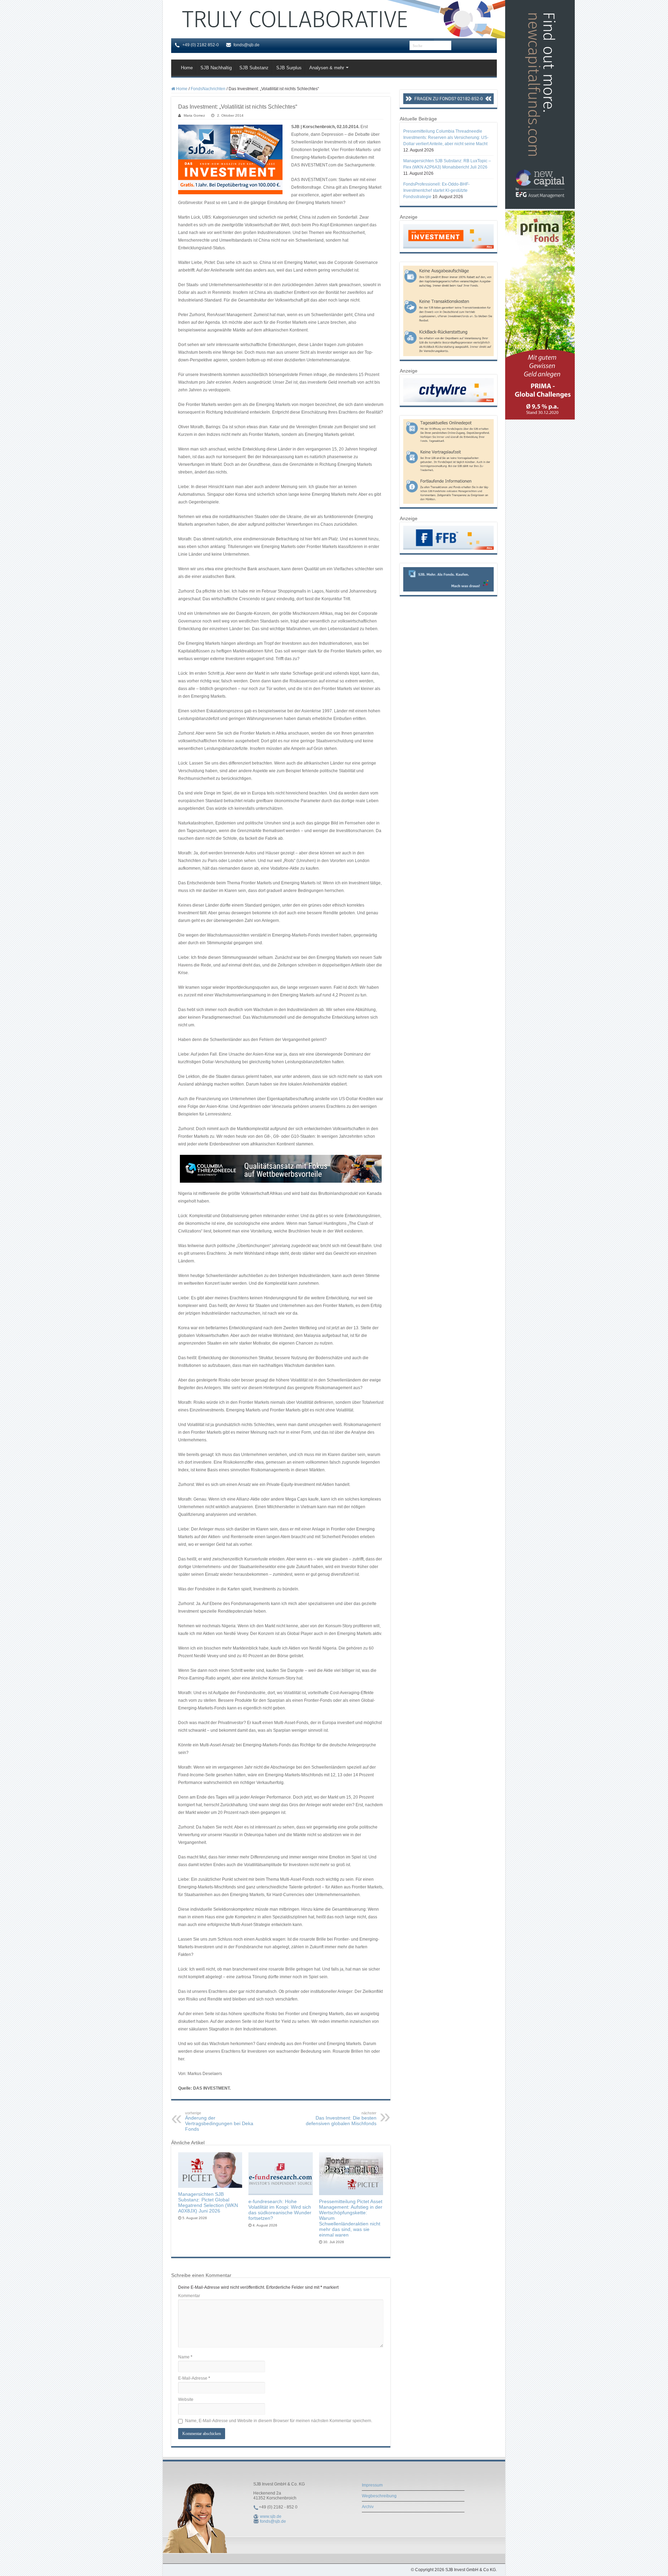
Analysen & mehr (327, 68)
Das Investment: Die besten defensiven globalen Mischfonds (341, 2119)
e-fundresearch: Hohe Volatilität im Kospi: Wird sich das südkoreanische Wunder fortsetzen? (280, 2210)
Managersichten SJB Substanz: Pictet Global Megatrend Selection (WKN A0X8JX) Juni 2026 (208, 2202)
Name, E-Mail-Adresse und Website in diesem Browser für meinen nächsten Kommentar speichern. (279, 2421)
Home (187, 68)
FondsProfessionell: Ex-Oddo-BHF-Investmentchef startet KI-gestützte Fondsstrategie (436, 190)
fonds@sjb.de (273, 2521)
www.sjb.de (271, 2516)
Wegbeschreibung (379, 2496)
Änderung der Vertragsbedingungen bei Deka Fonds (219, 2121)
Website (186, 2399)
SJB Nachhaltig (216, 68)
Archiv (368, 2507)
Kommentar (189, 2296)
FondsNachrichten (208, 89)
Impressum (372, 2485)
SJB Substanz (254, 68)
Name (185, 2357)
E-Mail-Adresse (194, 2378)
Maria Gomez (194, 115)
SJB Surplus (289, 68)
